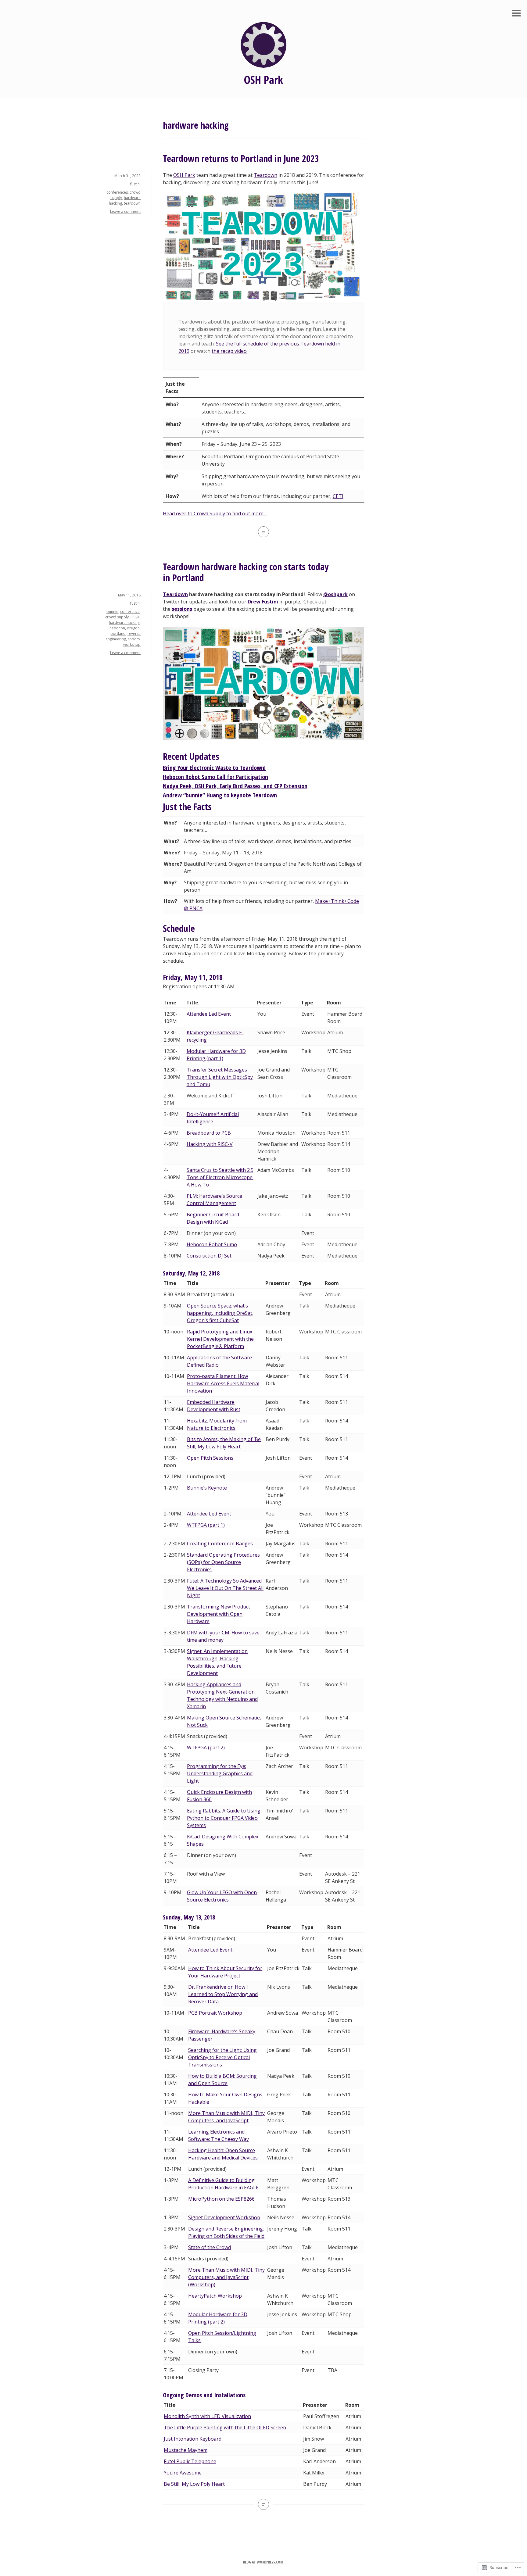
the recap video (229, 351)
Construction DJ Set (209, 1256)
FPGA (135, 617)
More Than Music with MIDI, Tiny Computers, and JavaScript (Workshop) (226, 2277)
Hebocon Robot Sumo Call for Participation (215, 777)
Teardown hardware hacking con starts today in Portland (246, 572)
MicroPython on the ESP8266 (221, 2199)
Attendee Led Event (209, 1014)
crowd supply (117, 617)
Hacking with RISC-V (210, 1144)
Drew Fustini (263, 602)
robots (134, 639)
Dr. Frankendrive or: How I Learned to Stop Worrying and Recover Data (223, 1994)
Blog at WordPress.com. (264, 2562)
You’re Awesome (183, 2473)
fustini (135, 184)
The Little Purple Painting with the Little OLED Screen (225, 2428)
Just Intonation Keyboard (193, 2439)
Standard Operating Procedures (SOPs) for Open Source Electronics (223, 1562)
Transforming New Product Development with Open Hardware (219, 1614)
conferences (117, 192)
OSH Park (263, 80)
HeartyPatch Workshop (215, 2296)
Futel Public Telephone (190, 2461)
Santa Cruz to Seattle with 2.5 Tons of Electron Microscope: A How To (220, 1177)
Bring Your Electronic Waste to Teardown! (214, 768)
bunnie (112, 612)
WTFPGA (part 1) (206, 1525)
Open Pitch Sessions (210, 1458)
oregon (133, 628)
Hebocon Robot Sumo (212, 1244)
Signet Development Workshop (224, 2217)
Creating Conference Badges (220, 1544)
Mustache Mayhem (186, 2450)
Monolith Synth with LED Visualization (207, 2416)
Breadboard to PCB (209, 1133)
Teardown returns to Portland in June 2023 (241, 158)
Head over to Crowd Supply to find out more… (215, 513)
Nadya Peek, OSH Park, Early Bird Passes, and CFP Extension (235, 786)
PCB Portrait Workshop (215, 2013)
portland (118, 633)
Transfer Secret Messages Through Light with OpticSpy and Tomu (220, 1077)
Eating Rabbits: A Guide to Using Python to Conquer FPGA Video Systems (224, 1818)
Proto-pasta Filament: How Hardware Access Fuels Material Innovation (223, 1383)
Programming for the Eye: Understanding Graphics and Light (220, 1773)
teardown (132, 203)
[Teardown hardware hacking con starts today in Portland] (263, 2504)
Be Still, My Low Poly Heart (194, 2484)
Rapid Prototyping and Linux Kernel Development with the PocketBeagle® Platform (220, 1339)
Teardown (265, 175)
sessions (182, 609)
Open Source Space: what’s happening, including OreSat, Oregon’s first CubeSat (220, 1313)
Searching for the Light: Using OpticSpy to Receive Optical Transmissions (222, 2057)
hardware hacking (124, 623)
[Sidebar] (516, 14)
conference (130, 612)
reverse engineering (123, 636)
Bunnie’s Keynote (207, 1488)
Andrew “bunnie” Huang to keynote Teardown (220, 795)
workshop (132, 644)
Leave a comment (125, 211)
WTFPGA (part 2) (206, 1748)
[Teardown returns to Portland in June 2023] (263, 532)
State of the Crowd (210, 2247)
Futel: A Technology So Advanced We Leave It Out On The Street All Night (225, 1588)
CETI (338, 496)
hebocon (117, 628)
